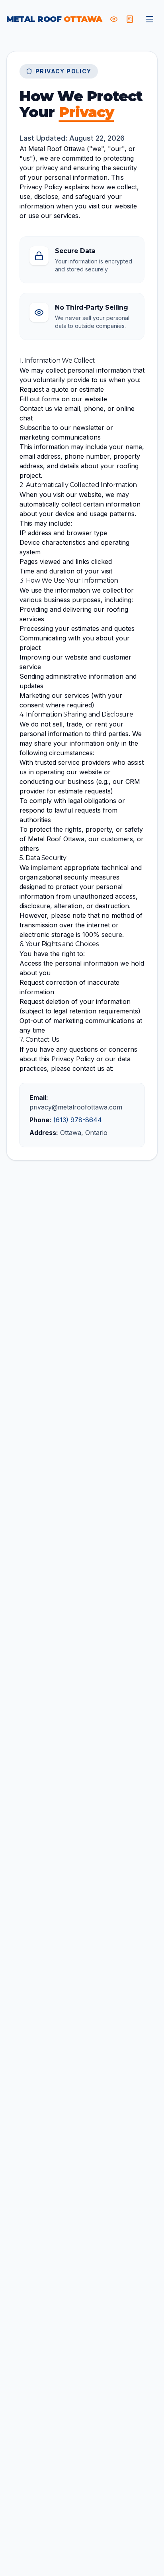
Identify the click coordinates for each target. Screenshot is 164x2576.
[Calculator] (130, 19)
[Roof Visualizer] (114, 19)
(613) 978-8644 (78, 1120)
